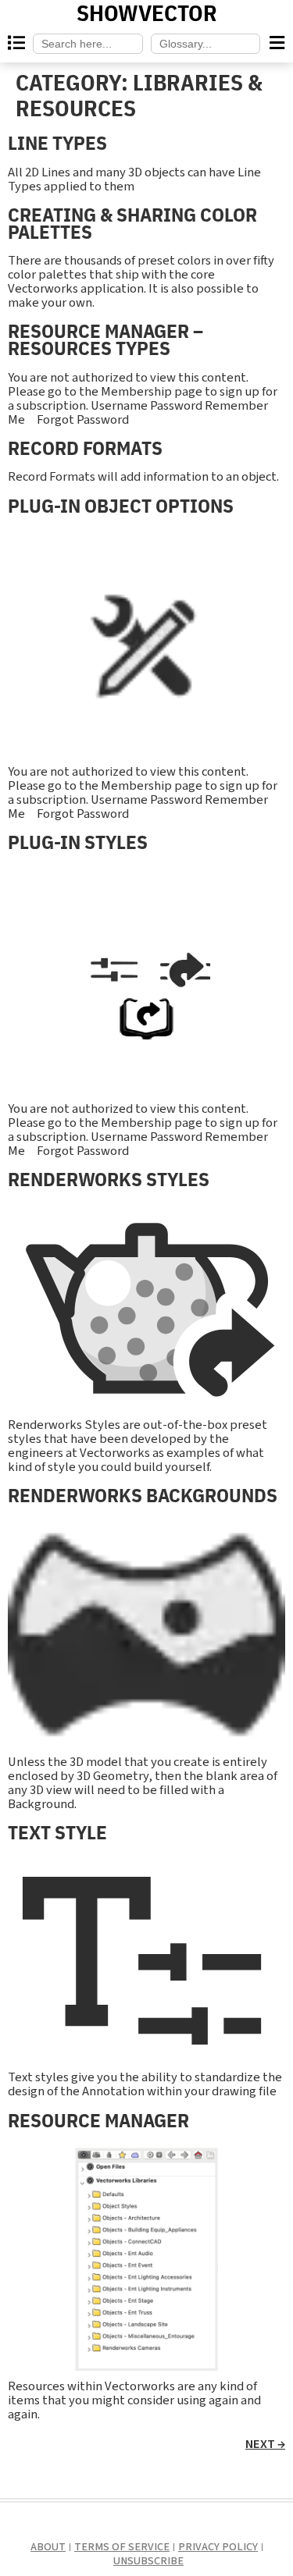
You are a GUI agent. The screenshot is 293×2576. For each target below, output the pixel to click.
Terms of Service (122, 2547)
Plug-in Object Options (121, 505)
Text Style (57, 1832)
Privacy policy (218, 2547)
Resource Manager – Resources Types (105, 339)
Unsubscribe (148, 2561)
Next (265, 2444)
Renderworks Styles (109, 1179)
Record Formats (85, 448)
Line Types (57, 142)
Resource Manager (98, 2120)
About (48, 2547)
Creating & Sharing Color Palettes (132, 223)
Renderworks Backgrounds (143, 1495)
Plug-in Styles (78, 842)
